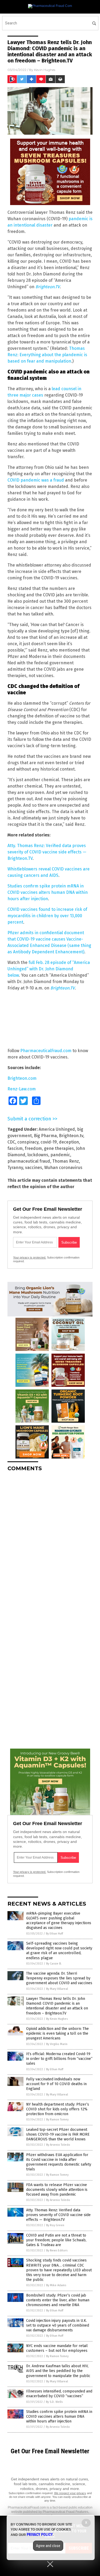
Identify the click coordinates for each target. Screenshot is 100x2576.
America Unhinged (57, 1129)
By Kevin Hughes (57, 2019)
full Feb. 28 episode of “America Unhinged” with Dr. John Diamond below (49, 969)
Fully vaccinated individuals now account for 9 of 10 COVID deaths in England (56, 2084)
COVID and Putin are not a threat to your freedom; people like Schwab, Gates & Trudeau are (56, 2240)
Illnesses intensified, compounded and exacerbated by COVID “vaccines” (59, 2394)
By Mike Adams (56, 2285)
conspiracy (28, 1142)
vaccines (34, 1168)
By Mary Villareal (57, 1989)
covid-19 (49, 1142)
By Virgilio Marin (57, 2044)
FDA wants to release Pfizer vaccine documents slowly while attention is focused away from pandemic (57, 2190)
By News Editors (57, 2250)
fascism (15, 1148)
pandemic (60, 1155)
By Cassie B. (54, 1964)
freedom (33, 1148)
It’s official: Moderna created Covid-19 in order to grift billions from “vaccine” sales (59, 2059)
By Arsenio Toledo (58, 2145)
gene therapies (59, 1148)
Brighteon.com (22, 1078)
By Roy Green (55, 2225)
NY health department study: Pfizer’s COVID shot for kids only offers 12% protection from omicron (58, 2109)
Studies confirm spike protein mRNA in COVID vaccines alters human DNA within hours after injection (48, 892)
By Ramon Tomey (57, 2120)
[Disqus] (50, 1542)
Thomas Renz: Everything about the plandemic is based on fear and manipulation (47, 355)
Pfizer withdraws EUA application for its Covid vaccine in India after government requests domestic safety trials (59, 2162)
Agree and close (48, 2546)
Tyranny (15, 1168)
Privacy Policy (40, 2535)
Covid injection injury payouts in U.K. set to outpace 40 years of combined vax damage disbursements (58, 2325)
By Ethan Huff (54, 1934)
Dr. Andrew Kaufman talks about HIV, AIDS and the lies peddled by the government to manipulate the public (58, 2371)
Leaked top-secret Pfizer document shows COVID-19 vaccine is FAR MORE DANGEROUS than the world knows (58, 2134)
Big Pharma (45, 1136)
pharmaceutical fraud (29, 1161)
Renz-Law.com (22, 1089)
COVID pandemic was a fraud (36, 480)
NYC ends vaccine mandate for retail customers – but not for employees (57, 2348)
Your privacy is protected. (30, 1257)
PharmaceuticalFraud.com (46, 1051)
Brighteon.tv (71, 1136)
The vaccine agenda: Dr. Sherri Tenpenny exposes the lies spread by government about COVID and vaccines (59, 1978)
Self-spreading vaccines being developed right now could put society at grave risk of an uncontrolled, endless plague (59, 1951)
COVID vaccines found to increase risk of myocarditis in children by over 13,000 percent (47, 916)
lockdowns (38, 1155)
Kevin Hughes (45, 70)
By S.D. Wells (54, 2402)
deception (69, 1142)
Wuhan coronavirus (63, 1168)
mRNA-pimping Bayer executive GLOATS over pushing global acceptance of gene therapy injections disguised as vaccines (59, 1921)
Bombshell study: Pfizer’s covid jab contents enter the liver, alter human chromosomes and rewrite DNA (58, 2300)
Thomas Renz (66, 1161)
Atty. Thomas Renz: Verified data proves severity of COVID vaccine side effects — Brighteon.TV (47, 852)
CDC (11, 1142)
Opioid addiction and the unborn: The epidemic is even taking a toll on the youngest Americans (57, 2033)
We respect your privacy (70, 2493)
